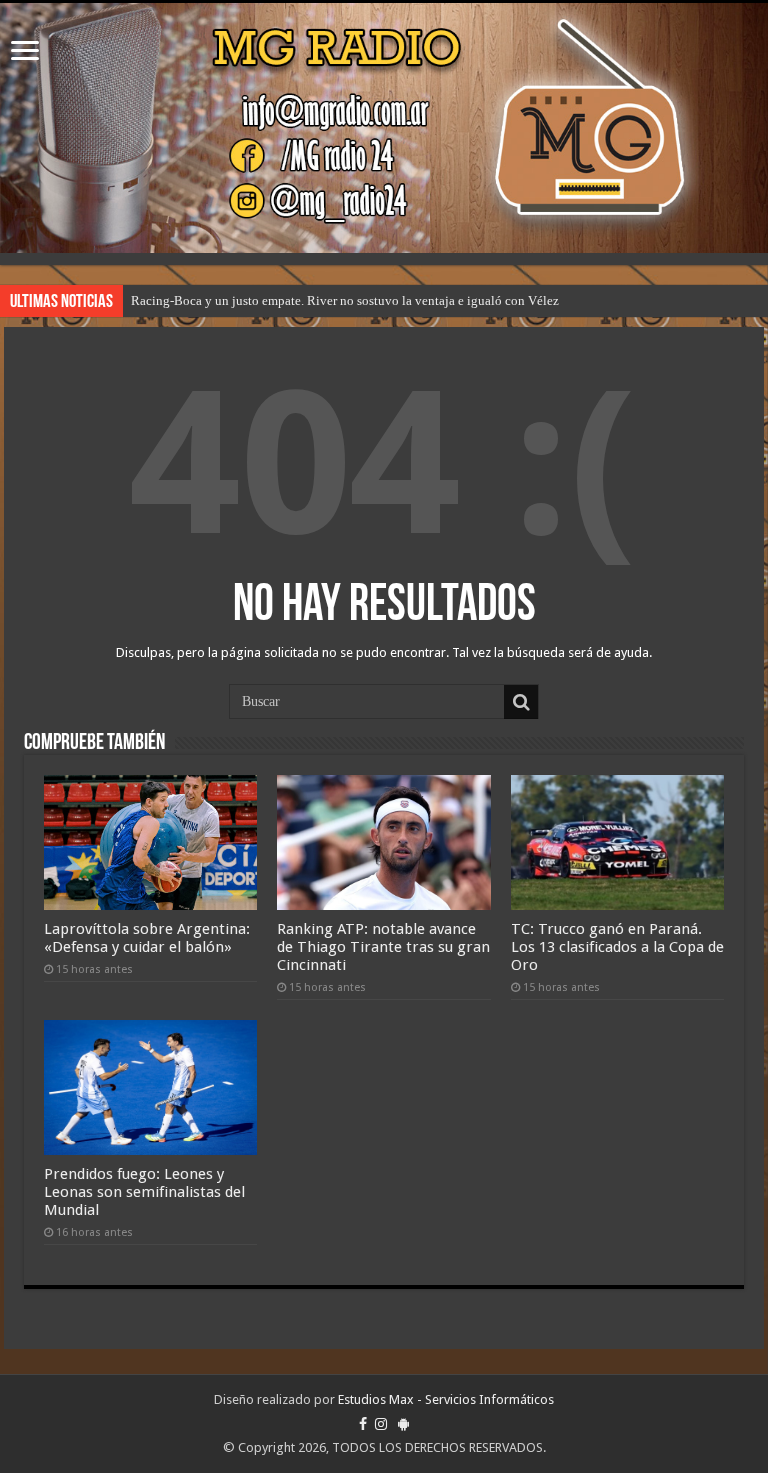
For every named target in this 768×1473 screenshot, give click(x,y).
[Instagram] (381, 1424)
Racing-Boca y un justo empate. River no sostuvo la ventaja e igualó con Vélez (345, 300)
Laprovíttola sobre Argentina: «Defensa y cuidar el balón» (147, 938)
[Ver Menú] (25, 52)
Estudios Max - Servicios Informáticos (446, 1399)
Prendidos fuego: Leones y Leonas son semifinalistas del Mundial (144, 1192)
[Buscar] (521, 702)
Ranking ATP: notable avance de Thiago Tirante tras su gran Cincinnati (383, 947)
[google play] (403, 1424)
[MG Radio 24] (384, 128)
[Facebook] (363, 1424)
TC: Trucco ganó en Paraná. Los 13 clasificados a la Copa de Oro (617, 947)
